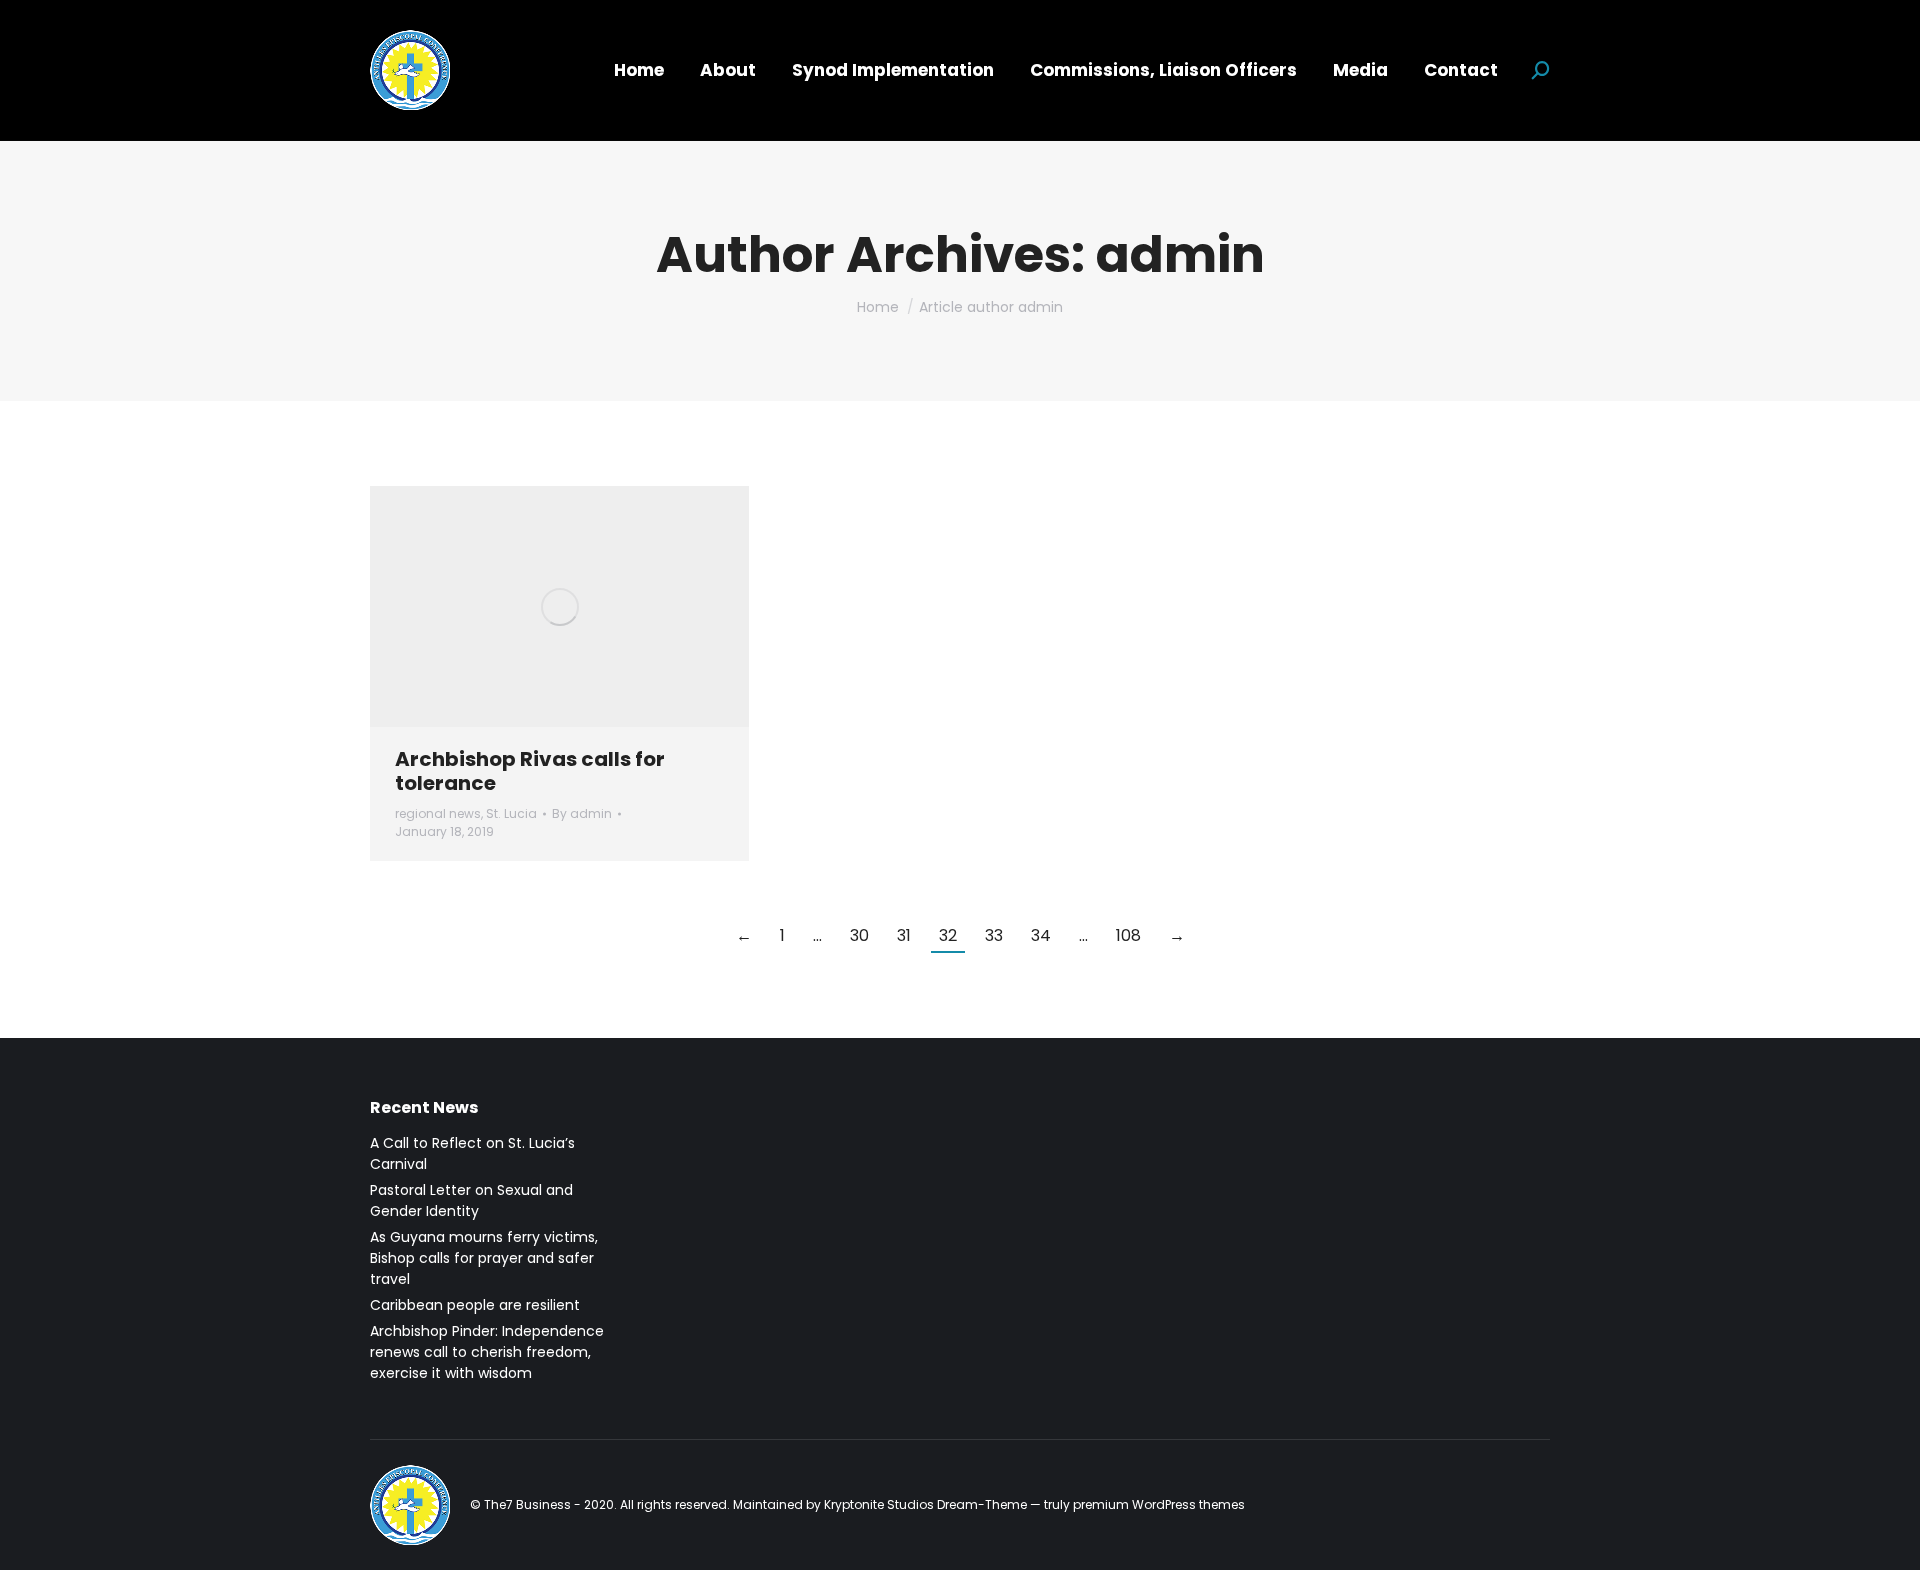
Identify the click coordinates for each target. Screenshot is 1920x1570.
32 (948, 935)
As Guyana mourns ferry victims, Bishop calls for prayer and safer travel (484, 1258)
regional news (438, 813)
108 (1128, 935)
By (582, 813)
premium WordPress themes (1159, 1504)
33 (994, 935)
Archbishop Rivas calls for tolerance (530, 771)
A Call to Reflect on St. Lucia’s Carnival (472, 1153)
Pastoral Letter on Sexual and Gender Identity (471, 1200)
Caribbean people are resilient (475, 1305)
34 (1041, 935)
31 (904, 935)
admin (1180, 254)
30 (859, 935)
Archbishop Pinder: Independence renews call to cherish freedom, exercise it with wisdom (487, 1352)
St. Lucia (511, 813)
